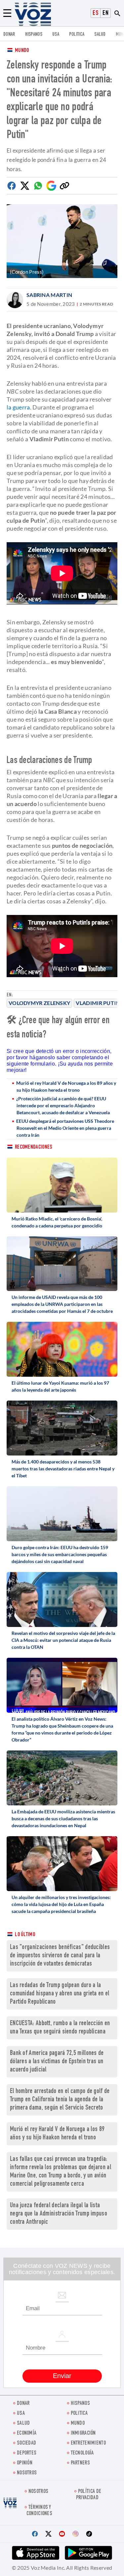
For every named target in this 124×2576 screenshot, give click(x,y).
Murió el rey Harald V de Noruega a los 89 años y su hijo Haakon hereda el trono (66, 1086)
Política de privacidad (89, 2495)
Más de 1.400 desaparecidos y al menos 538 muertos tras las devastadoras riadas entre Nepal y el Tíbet (63, 1469)
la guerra (18, 407)
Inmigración (83, 2433)
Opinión (25, 2463)
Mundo (22, 51)
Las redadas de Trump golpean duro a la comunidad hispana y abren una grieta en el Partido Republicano (60, 1994)
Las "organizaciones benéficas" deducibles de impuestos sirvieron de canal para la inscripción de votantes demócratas (60, 1956)
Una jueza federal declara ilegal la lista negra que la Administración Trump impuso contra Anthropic (59, 2214)
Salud (100, 35)
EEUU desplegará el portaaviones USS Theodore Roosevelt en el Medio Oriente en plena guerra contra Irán (65, 1128)
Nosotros (27, 2473)
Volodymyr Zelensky (39, 1003)
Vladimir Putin (98, 1003)
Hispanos (34, 35)
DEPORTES (27, 2453)
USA (56, 35)
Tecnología (82, 2453)
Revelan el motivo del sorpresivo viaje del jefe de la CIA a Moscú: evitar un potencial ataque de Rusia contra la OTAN (63, 1640)
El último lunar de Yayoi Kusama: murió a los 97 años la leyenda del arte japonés (60, 1386)
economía (27, 2433)
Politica (77, 35)
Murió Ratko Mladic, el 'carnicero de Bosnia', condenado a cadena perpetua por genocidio (57, 1222)
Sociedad (26, 2443)
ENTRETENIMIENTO (88, 2443)
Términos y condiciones (39, 2511)
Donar (9, 35)
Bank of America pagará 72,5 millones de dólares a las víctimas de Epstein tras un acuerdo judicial (57, 2062)
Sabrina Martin (49, 295)
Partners (80, 2463)
